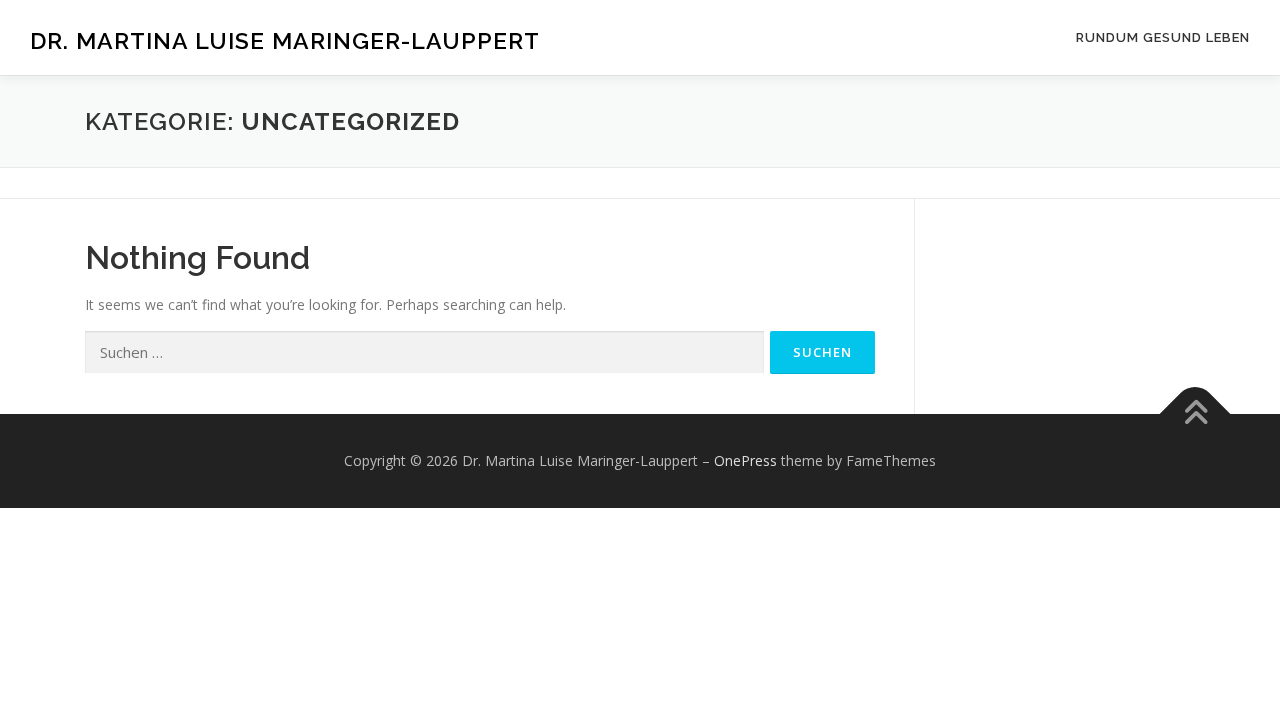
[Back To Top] (1195, 414)
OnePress (745, 460)
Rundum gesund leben (1163, 37)
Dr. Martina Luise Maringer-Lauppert (285, 40)
